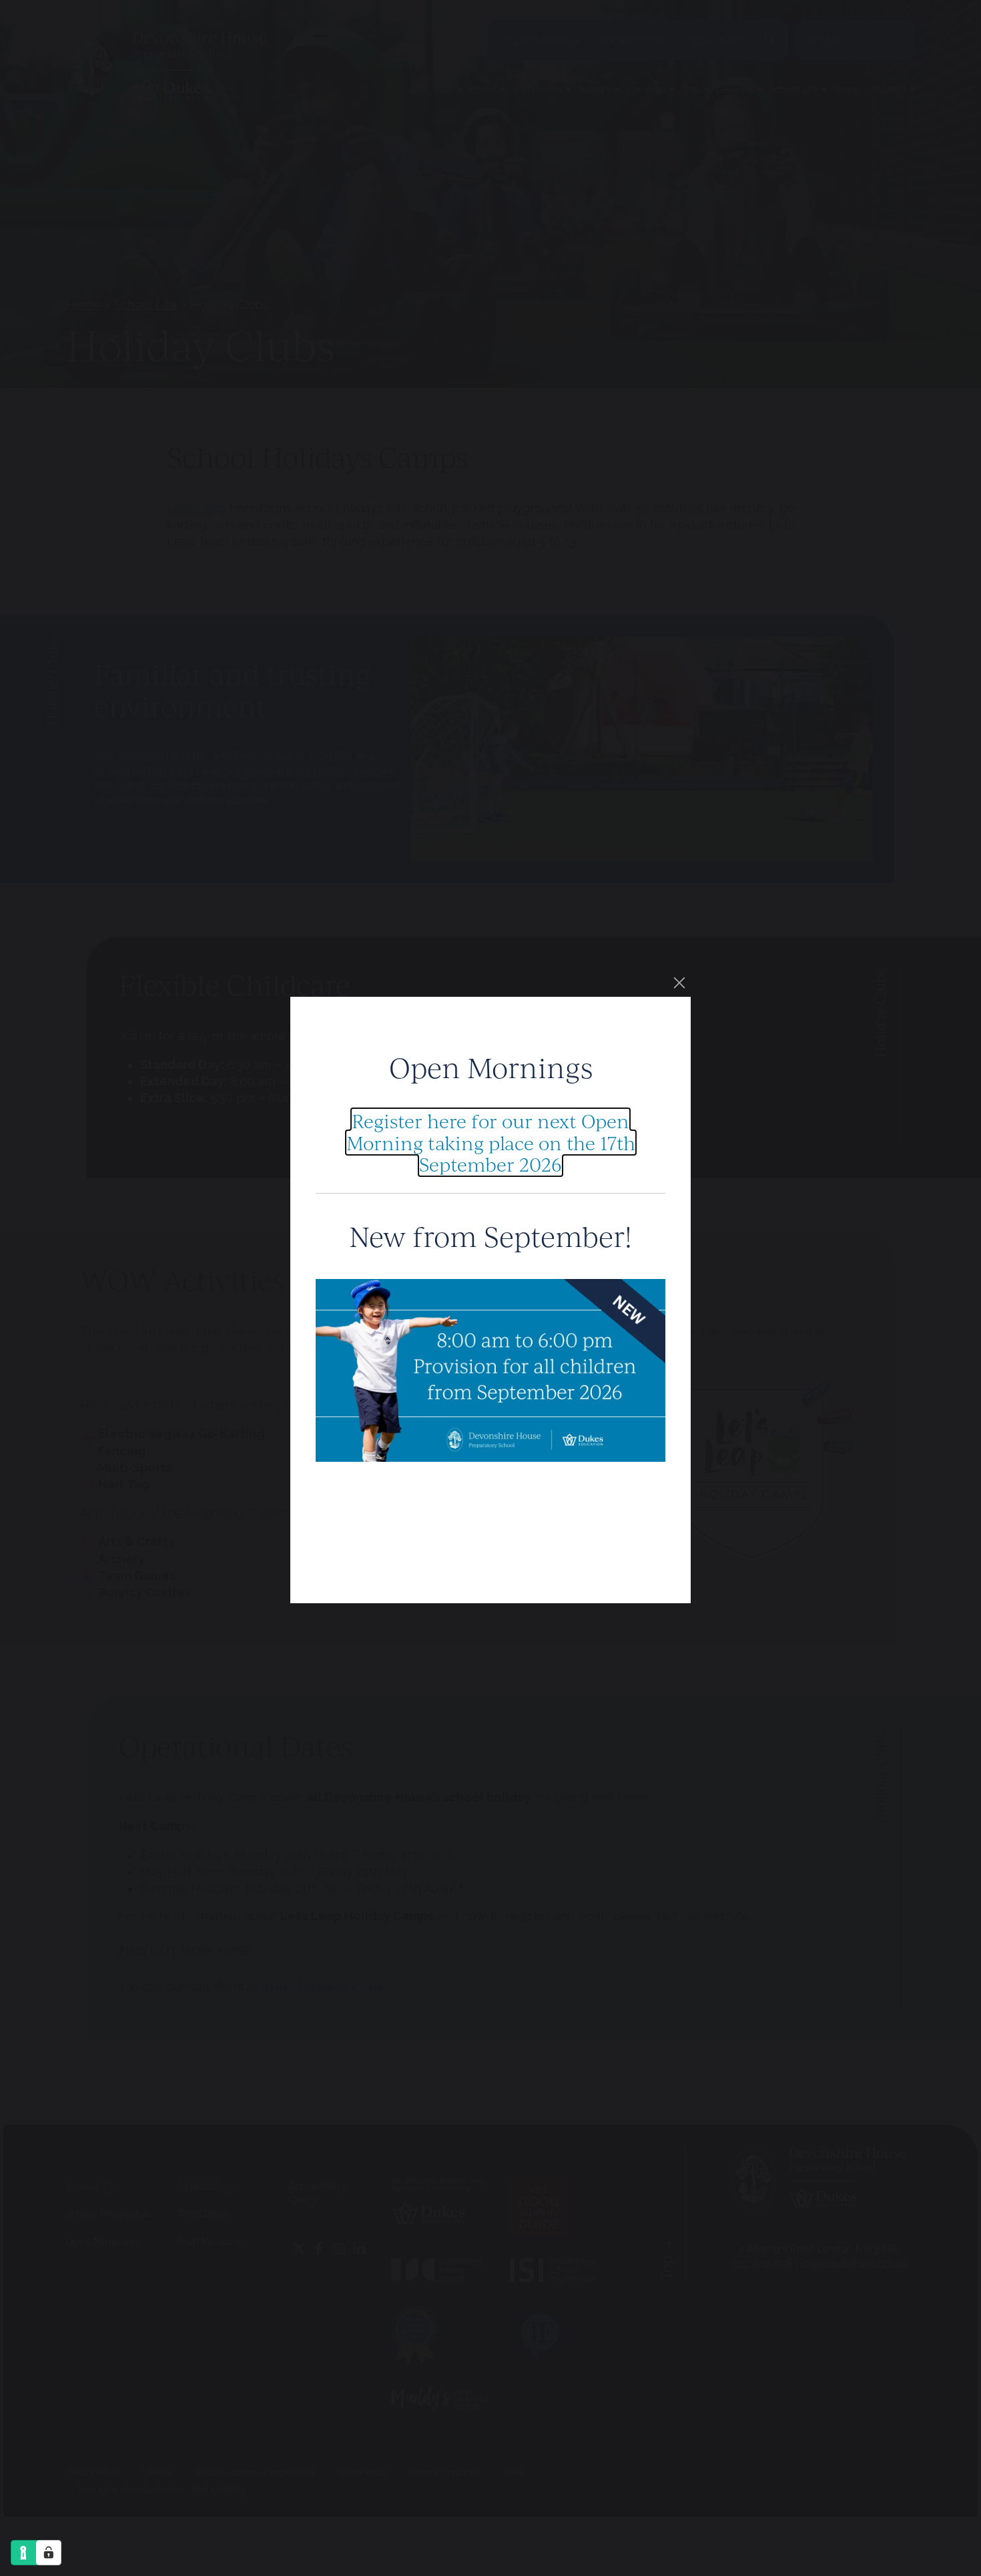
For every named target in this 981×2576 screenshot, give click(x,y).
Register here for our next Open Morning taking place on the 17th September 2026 (491, 1142)
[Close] (679, 983)
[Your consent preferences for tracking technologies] (49, 2553)
